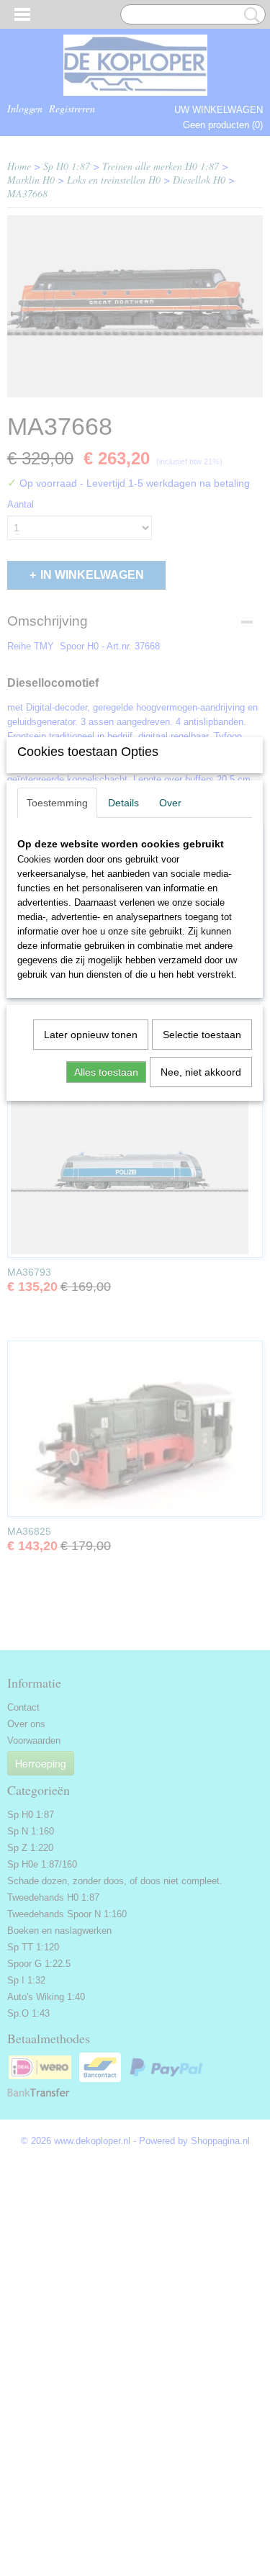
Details (123, 803)
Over (170, 803)
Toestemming (57, 803)
